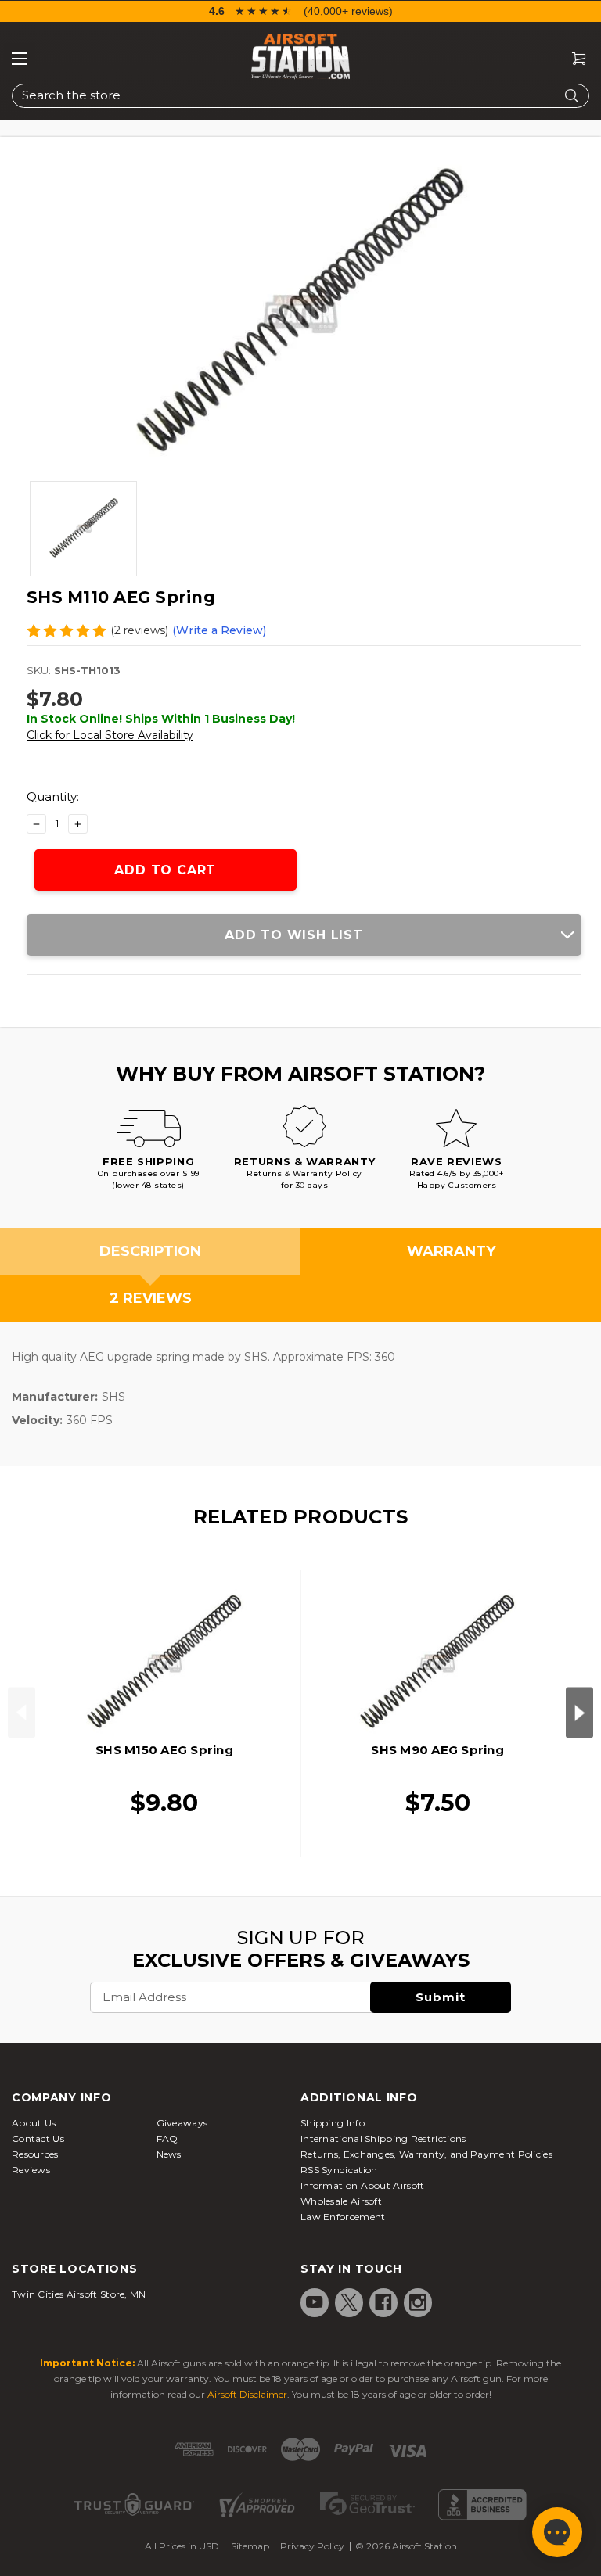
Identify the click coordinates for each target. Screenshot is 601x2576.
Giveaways (182, 2123)
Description (150, 1251)
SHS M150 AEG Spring (164, 1750)
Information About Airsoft (363, 2185)
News (169, 2154)
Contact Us (38, 2138)
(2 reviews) (139, 630)
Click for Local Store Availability (110, 735)
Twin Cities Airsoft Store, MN (79, 2294)
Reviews (31, 2170)
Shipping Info (333, 2123)
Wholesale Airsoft (341, 2201)
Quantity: (53, 796)
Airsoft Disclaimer (247, 2394)
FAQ (167, 2138)
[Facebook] (383, 2302)
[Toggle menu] (20, 59)
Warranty (451, 1251)
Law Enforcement (343, 2217)
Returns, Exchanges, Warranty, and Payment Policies (426, 2154)
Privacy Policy (312, 2546)
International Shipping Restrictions (383, 2138)
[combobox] (300, 96)
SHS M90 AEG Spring (437, 1750)
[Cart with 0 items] (573, 59)
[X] (349, 2302)
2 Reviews (151, 1298)
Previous (22, 1713)
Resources (35, 2154)
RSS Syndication (339, 2170)
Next (579, 1713)
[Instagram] (418, 2302)
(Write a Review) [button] (219, 630)
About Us (34, 2123)
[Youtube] (315, 2302)
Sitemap (250, 2546)
